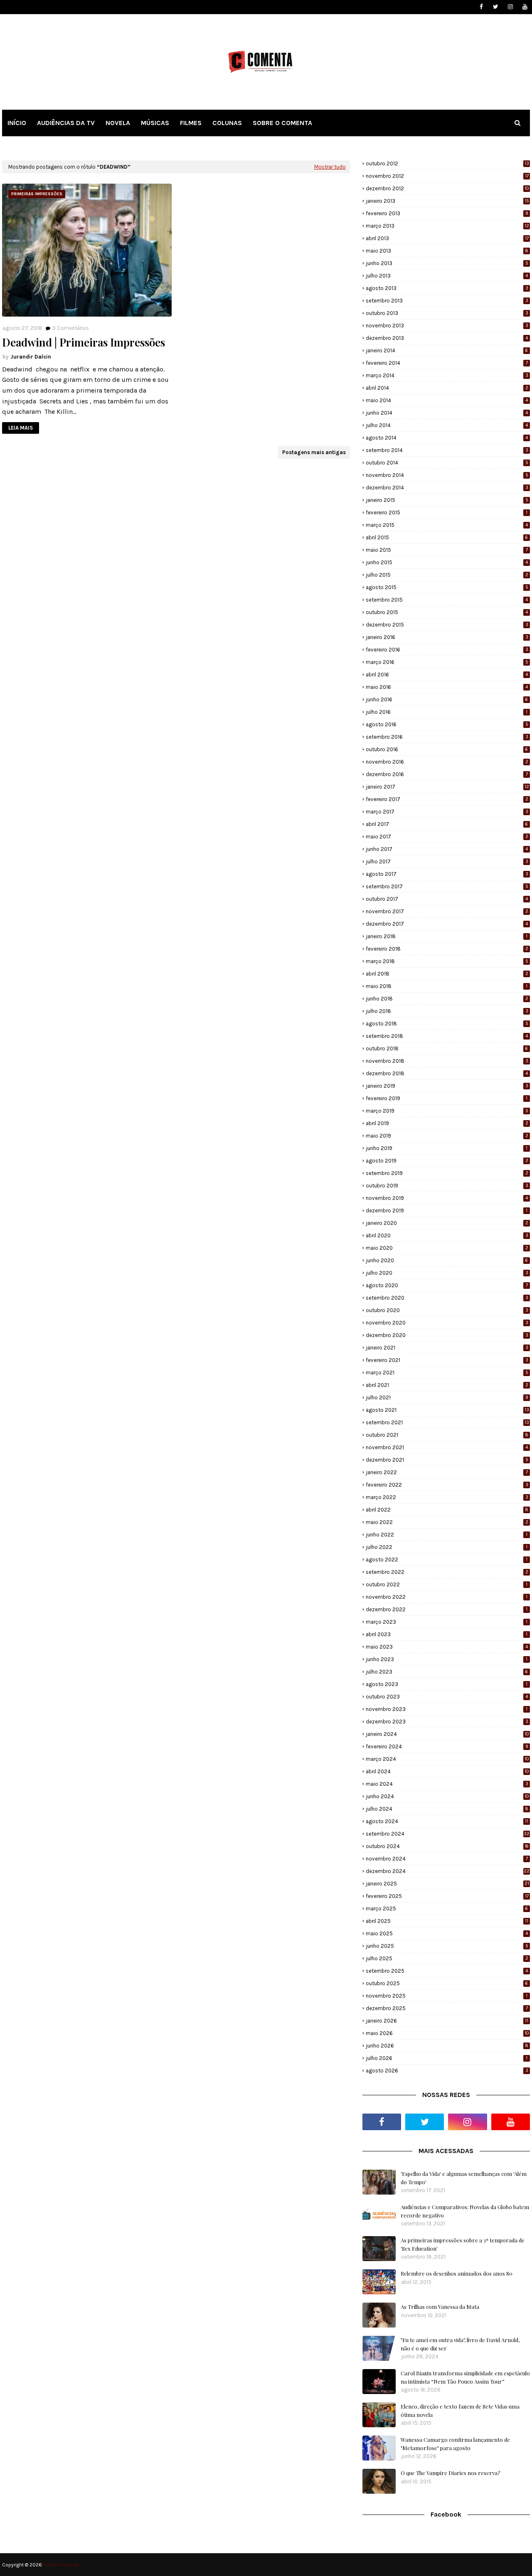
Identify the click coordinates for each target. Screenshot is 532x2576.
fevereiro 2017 (447, 799)
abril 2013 (447, 238)
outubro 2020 (447, 1310)
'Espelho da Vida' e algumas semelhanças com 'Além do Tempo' (464, 2178)
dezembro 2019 (447, 1211)
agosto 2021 (447, 1410)
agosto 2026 (447, 2071)
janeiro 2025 (447, 1884)
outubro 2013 (447, 313)
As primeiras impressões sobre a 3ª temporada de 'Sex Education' (463, 2244)
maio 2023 (447, 1647)
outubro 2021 (447, 1435)
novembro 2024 (447, 1859)
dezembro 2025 (447, 2008)
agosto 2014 (447, 438)
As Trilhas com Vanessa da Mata (440, 2307)
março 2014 (447, 375)
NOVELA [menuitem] (118, 123)
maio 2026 (447, 2033)
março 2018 (447, 961)
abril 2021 (447, 1385)
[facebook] (481, 7)
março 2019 (447, 1111)
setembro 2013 (447, 301)
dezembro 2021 (447, 1460)
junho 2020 (447, 1260)
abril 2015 (447, 537)
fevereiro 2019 (447, 1098)
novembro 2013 (447, 326)
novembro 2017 (447, 911)
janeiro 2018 (447, 936)
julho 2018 (447, 1011)
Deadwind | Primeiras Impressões (84, 342)
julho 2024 (447, 1809)
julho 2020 (447, 1273)
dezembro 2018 (447, 1073)
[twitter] (496, 7)
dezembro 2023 (447, 1722)
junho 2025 (447, 1946)
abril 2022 (447, 1510)
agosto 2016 (447, 724)
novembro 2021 (447, 1447)
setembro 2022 (447, 1572)
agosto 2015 (447, 587)
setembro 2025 (447, 1971)
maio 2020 (447, 1248)
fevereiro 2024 (447, 1746)
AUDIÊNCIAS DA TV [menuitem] (66, 123)
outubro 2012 (447, 163)
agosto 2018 (447, 1024)
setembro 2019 (447, 1173)
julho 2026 (447, 2058)
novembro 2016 (447, 762)
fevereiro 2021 (447, 1360)
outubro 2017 (447, 899)
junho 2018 (447, 999)
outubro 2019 (447, 1186)
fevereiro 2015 (447, 512)
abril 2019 (447, 1123)
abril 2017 (447, 824)
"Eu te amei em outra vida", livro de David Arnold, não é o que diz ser (460, 2344)
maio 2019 (447, 1136)
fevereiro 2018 (447, 949)
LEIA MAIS (21, 428)
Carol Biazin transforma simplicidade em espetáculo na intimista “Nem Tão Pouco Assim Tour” (465, 2377)
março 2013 (447, 226)
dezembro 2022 (447, 1609)
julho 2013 (447, 276)
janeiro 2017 (447, 787)
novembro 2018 (447, 1061)
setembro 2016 (447, 737)
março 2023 (447, 1622)
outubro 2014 (447, 463)
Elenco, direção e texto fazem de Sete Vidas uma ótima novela (460, 2410)
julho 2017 (447, 862)
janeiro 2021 (447, 1348)
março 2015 (447, 525)
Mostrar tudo (330, 167)
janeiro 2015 (447, 500)
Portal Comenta (61, 2565)
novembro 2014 (447, 475)
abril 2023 (447, 1634)
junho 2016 (447, 699)
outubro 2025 (447, 1983)
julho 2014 (447, 425)
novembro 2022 (447, 1597)
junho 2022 (447, 1535)
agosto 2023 (447, 1684)
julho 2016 (447, 712)
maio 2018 (447, 986)
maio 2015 (447, 550)
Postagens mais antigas (314, 452)
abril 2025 (447, 1921)
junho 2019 (447, 1148)
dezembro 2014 (447, 488)
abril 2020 (447, 1235)
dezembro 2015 (447, 625)
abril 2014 (447, 388)
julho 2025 (447, 1958)
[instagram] (510, 7)
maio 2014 (447, 400)
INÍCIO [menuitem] (17, 123)
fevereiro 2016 (447, 650)
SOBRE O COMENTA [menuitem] (282, 123)
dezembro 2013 (447, 338)
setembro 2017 (447, 886)
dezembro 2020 (447, 1335)
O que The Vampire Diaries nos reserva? (451, 2473)
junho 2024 (447, 1796)
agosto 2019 (447, 1161)
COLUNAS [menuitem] (227, 123)
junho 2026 (447, 2046)
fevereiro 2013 (447, 213)
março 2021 (447, 1373)
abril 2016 (447, 675)
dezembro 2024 (448, 1871)
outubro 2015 (447, 612)
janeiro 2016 (447, 637)
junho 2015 (447, 562)
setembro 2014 (447, 450)
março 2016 (447, 662)
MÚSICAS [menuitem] (155, 123)
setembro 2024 (448, 1834)
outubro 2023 (447, 1697)
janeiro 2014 (447, 350)
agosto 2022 (447, 1560)
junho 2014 (447, 413)
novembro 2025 (447, 1996)
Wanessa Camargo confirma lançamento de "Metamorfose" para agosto (455, 2444)
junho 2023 (447, 1659)
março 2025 (447, 1909)
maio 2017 (447, 837)
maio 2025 (447, 1933)
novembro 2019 (447, 1198)
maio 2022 (447, 1522)
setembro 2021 (447, 1422)
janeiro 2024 (447, 1734)
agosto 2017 (447, 874)
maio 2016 (447, 687)
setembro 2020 (447, 1298)
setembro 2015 (447, 600)
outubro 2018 (447, 1048)
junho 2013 (447, 263)
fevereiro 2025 (447, 1896)
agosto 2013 (447, 288)
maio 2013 (447, 251)
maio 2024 (447, 1784)
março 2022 (447, 1497)
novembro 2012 (447, 176)
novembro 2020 (447, 1323)
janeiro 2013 (447, 201)
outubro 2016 (447, 749)
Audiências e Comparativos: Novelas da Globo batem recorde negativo (465, 2211)
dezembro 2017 (447, 924)
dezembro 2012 (447, 188)
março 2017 (447, 812)
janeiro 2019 (447, 1086)
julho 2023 (447, 1672)
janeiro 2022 (447, 1472)
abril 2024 (447, 1771)
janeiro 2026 (447, 2021)
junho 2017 (447, 849)
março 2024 (447, 1759)
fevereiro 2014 (447, 363)
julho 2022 (447, 1547)
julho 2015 (447, 575)
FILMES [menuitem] (191, 123)
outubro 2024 (447, 1846)
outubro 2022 (447, 1584)
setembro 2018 (447, 1036)
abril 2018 (447, 974)
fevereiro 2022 (447, 1485)
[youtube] (525, 7)
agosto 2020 (447, 1285)
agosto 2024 (447, 1821)
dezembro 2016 (447, 774)
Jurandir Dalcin (31, 357)
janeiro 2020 (447, 1223)
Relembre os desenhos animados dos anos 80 (457, 2273)
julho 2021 (447, 1397)
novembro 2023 (447, 1709)
